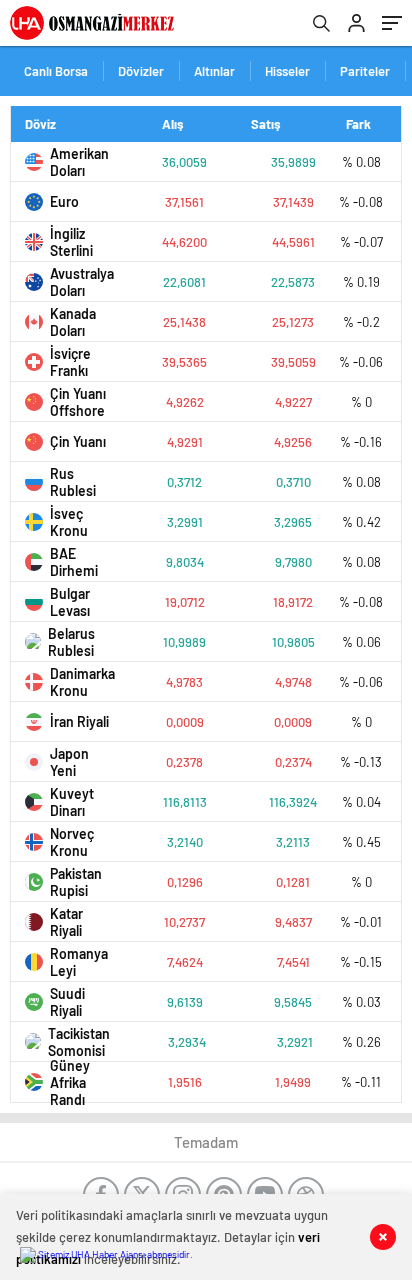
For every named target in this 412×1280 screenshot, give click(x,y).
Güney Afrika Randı (70, 1082)
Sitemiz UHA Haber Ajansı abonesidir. (114, 1254)
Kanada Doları (73, 322)
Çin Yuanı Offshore (78, 402)
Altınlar (214, 71)
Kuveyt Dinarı (72, 802)
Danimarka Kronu (80, 682)
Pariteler (365, 71)
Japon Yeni (69, 762)
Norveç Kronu (72, 842)
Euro (64, 201)
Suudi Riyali (67, 1002)
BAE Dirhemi (74, 562)
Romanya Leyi (79, 962)
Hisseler (287, 71)
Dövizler (141, 71)
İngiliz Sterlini (71, 242)
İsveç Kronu (69, 522)
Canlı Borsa (56, 71)
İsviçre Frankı (70, 362)
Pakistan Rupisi (76, 882)
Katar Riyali (66, 922)
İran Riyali (79, 721)
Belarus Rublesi (71, 642)
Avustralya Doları (80, 282)
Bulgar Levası (70, 602)
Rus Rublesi (73, 482)
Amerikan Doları (79, 162)
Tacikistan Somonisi (79, 1042)
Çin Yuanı (78, 441)
